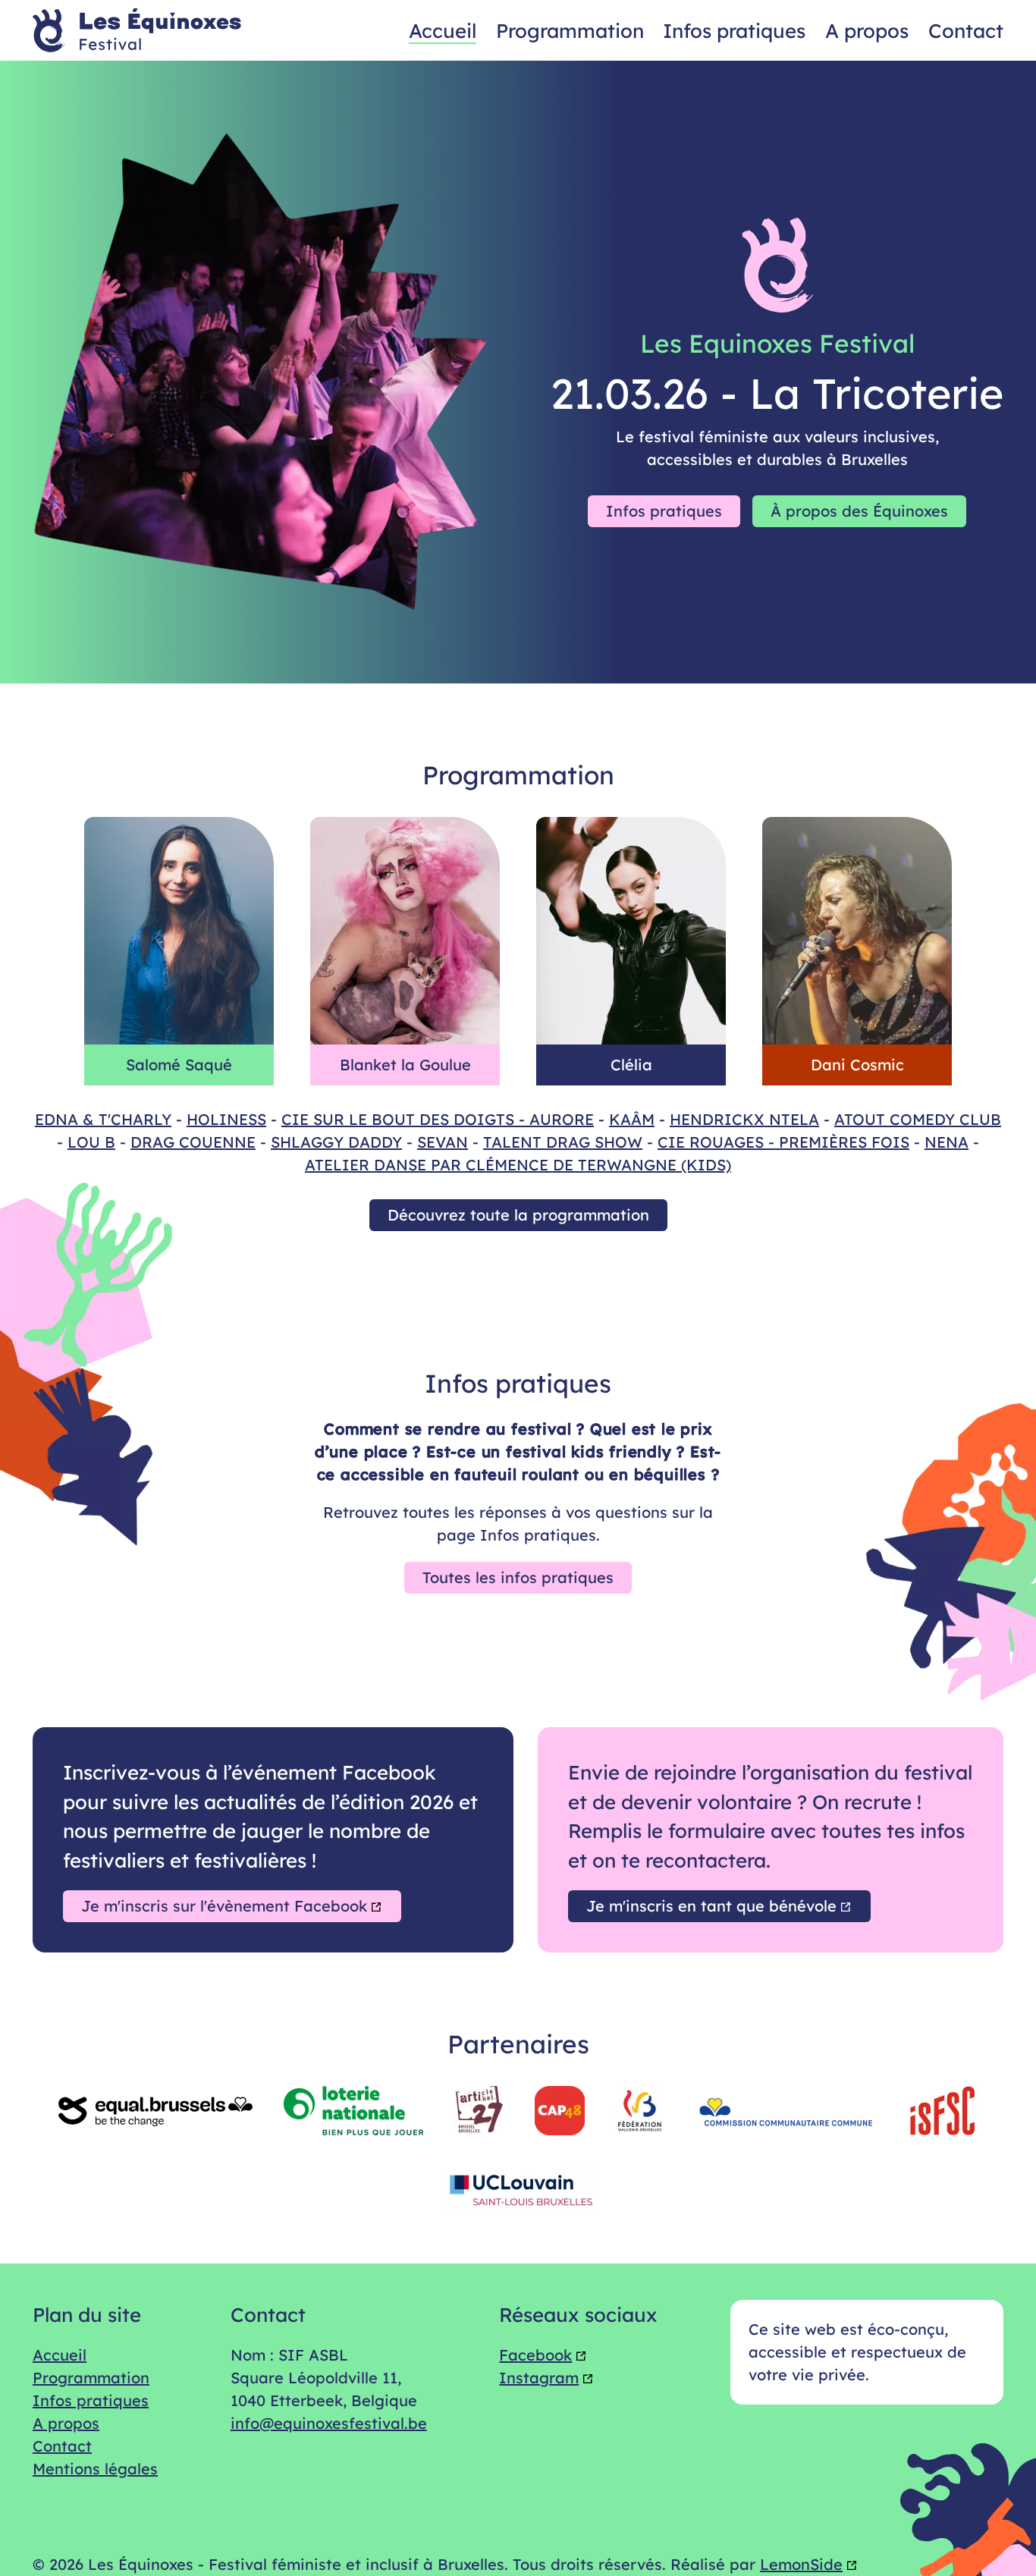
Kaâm (632, 1119)
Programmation (570, 30)
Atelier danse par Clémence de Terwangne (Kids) (518, 1165)
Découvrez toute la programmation (518, 1215)
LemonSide (801, 2564)
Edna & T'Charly (103, 1119)
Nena (947, 1142)
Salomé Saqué (179, 1065)
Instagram (539, 2378)
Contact (966, 30)
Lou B (91, 1142)
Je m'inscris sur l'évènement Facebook (224, 1906)
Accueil (443, 30)
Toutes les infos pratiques (518, 1577)
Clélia (631, 1065)
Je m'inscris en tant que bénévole (711, 1906)
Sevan (443, 1142)
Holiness (226, 1119)
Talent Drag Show (563, 1142)
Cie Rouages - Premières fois (783, 1142)
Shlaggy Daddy (336, 1142)
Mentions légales (95, 2469)
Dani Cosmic (857, 1065)
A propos (867, 30)
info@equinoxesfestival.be (329, 2423)
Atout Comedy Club (918, 1119)
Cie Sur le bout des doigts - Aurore (438, 1119)
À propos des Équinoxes (859, 511)
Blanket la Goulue (405, 1065)
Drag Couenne (193, 1142)
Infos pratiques (734, 30)
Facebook (535, 2355)
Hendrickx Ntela (744, 1119)
